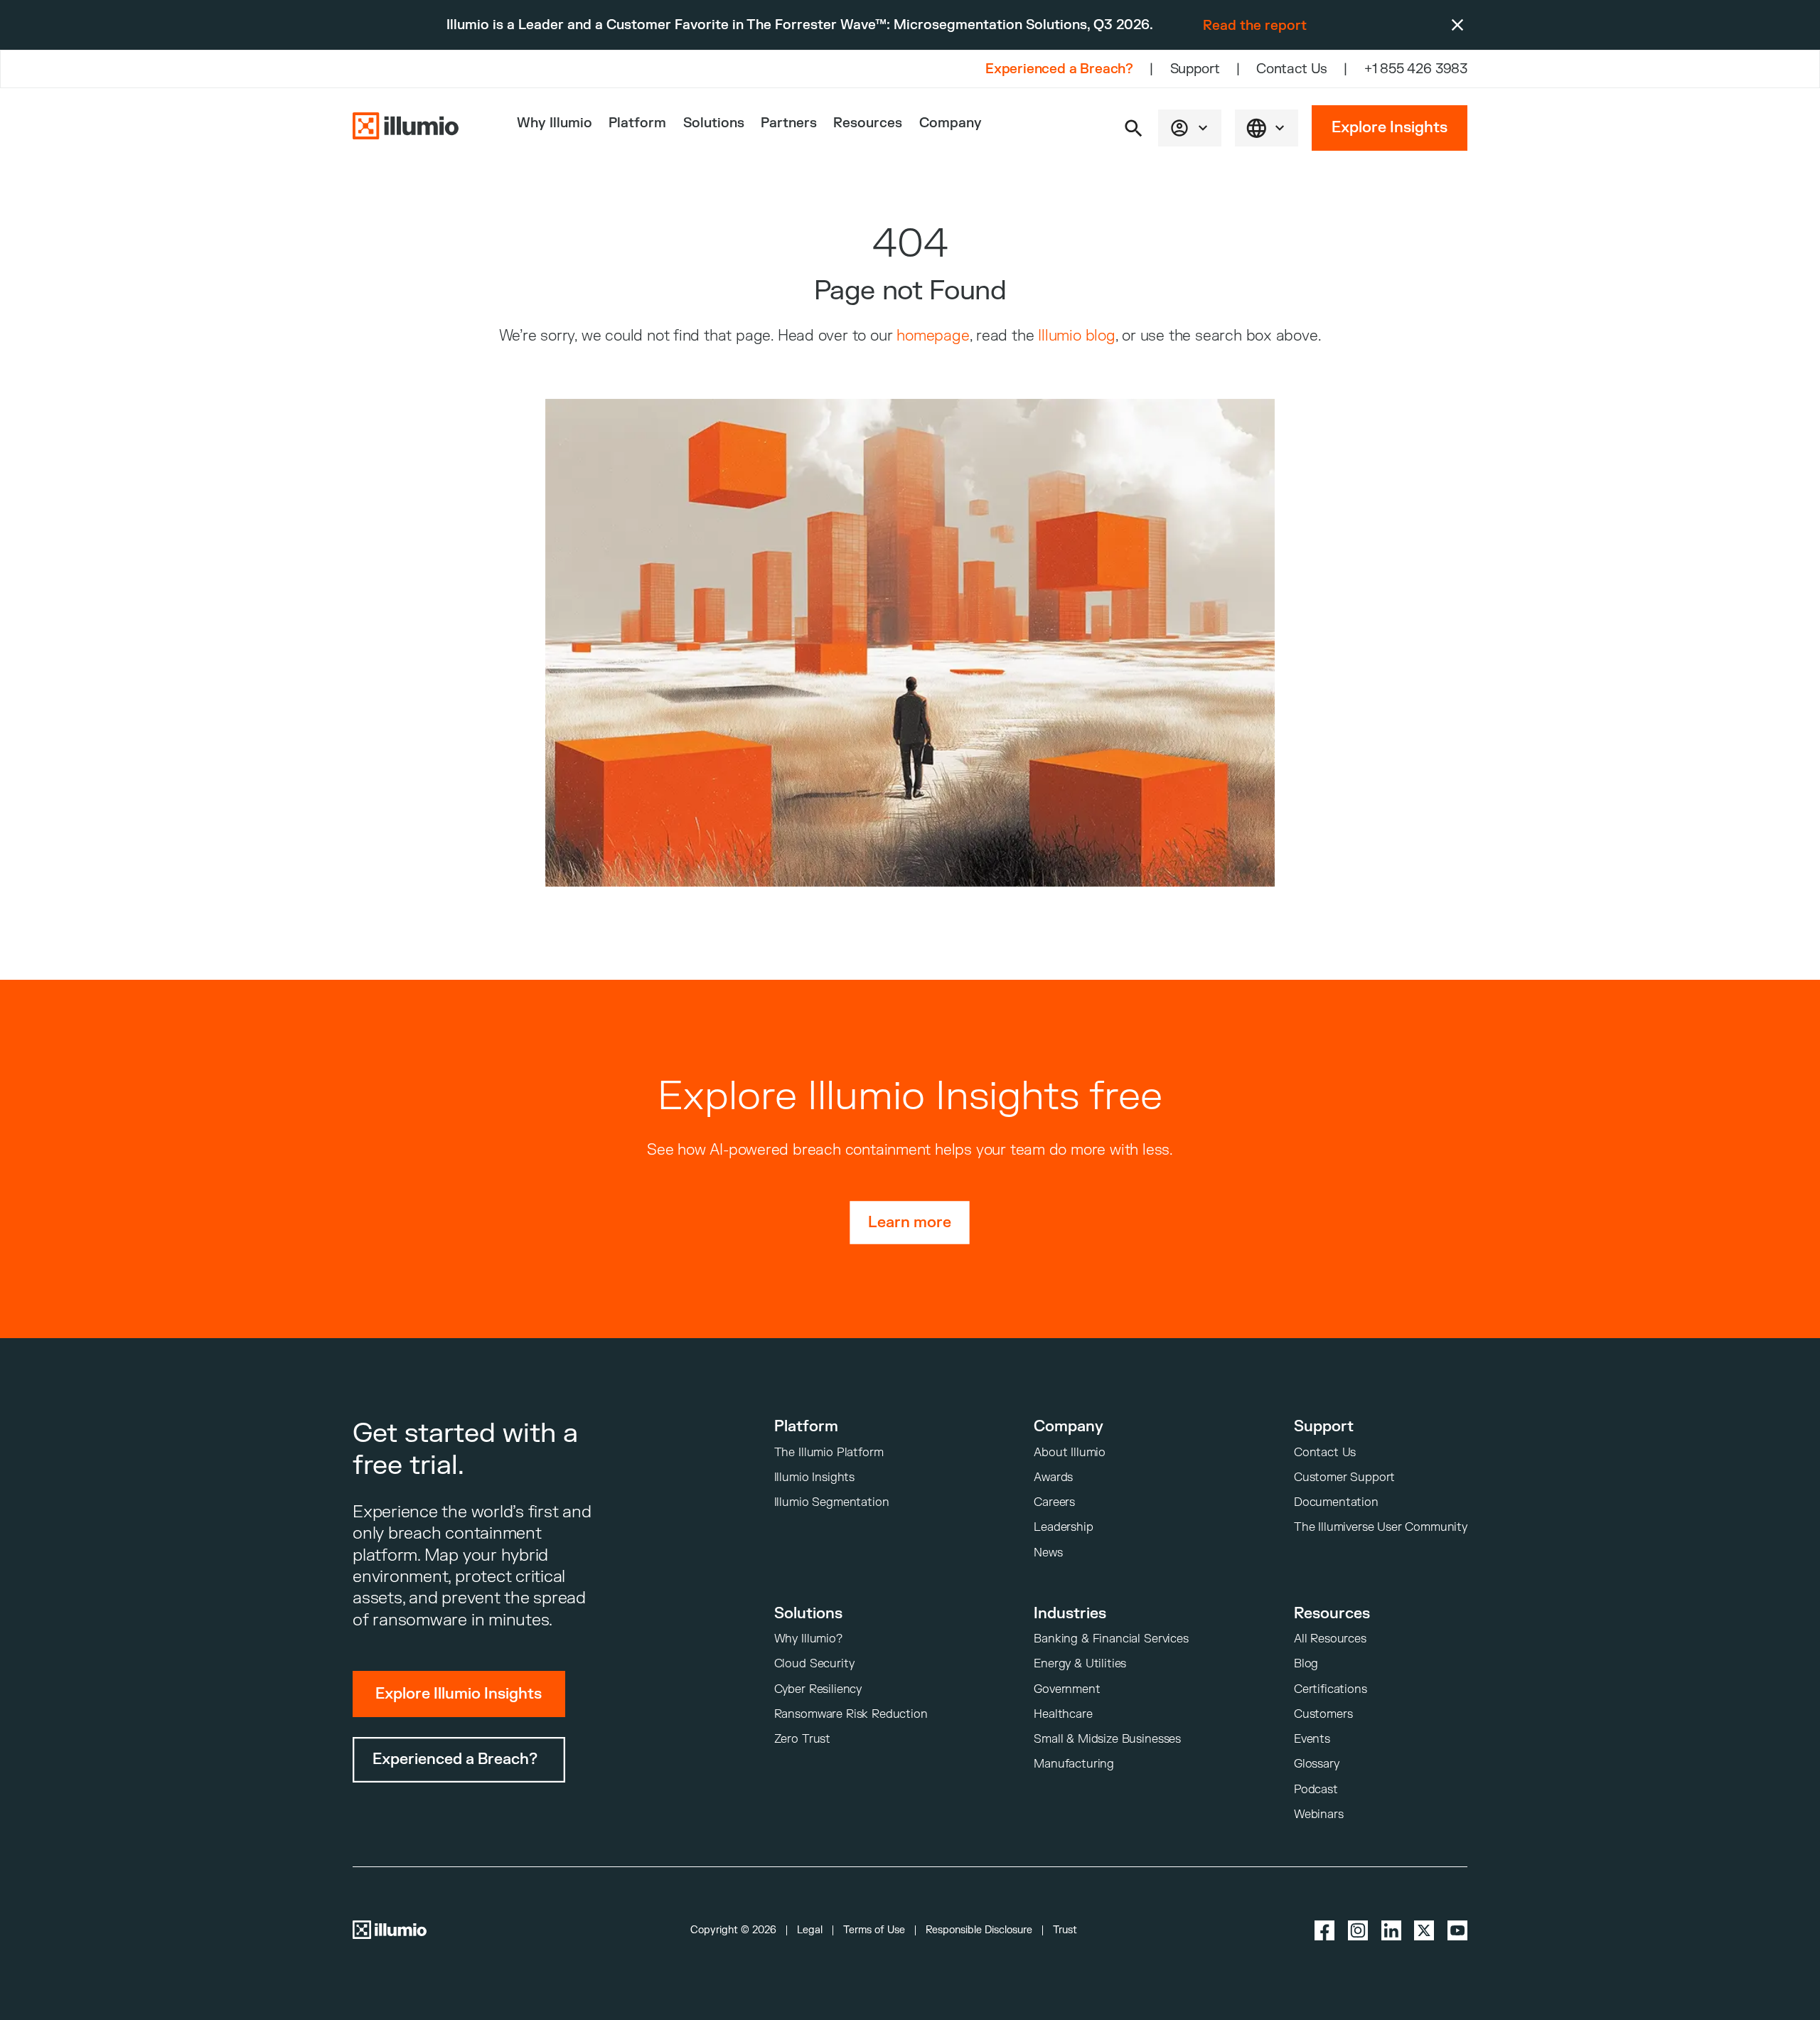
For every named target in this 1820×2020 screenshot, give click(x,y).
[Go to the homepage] (406, 128)
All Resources (1330, 1639)
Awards (1053, 1477)
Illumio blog (1076, 336)
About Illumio (1070, 1452)
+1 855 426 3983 (1416, 69)
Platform (637, 123)
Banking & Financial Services (1111, 1639)
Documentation (1336, 1502)
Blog (1306, 1663)
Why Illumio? (808, 1639)
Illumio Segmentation (832, 1502)
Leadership (1063, 1527)
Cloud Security (814, 1663)
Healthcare (1063, 1714)
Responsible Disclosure (979, 1930)
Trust (1065, 1930)
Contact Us (1292, 69)
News (1048, 1553)
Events (1312, 1739)
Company (951, 123)
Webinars (1319, 1814)
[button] (1134, 128)
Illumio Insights (814, 1477)
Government (1067, 1689)
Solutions (714, 123)
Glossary (1317, 1764)
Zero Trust (802, 1739)
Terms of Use (874, 1930)
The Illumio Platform (829, 1452)
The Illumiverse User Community (1381, 1527)
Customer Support (1344, 1477)
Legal (810, 1930)
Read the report (1255, 26)
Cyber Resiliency (818, 1689)
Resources (868, 123)
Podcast (1316, 1789)
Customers (1323, 1714)
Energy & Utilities (1080, 1663)
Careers (1054, 1502)
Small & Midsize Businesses (1107, 1739)
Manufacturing (1074, 1764)
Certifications (1331, 1689)
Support (1195, 69)
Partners (789, 123)
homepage (933, 336)
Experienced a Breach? (1059, 69)
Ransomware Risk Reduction (851, 1714)
